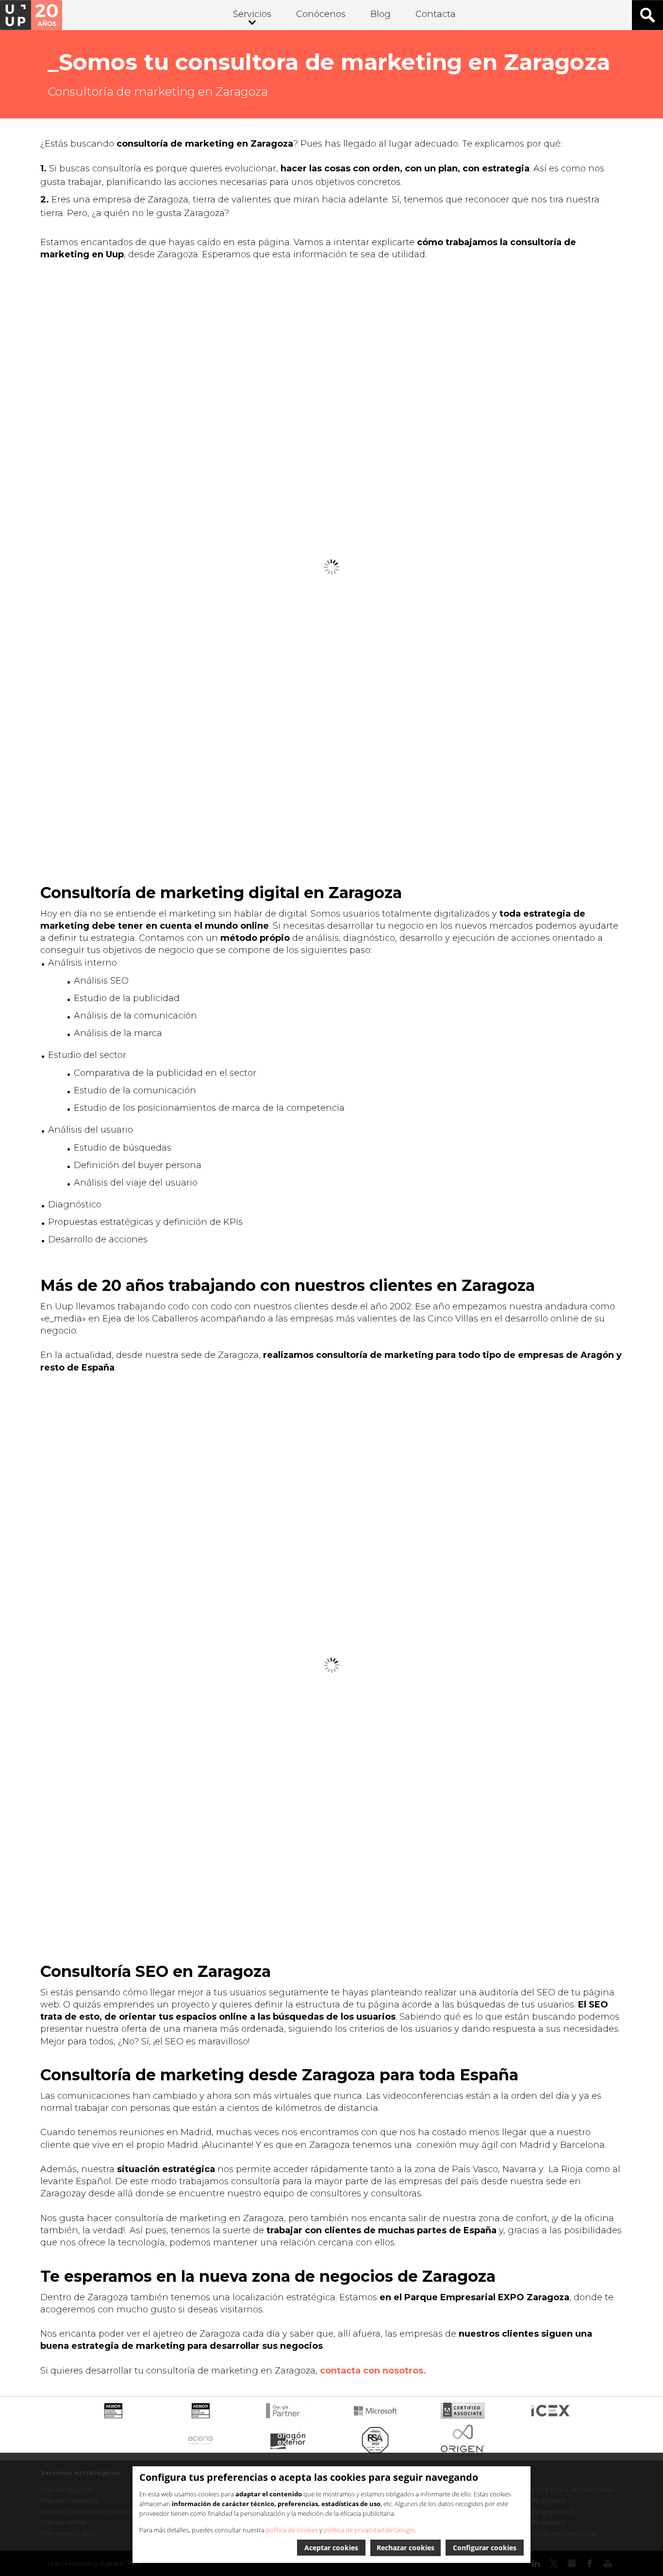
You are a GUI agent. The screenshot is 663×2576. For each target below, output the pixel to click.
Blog (381, 14)
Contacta (436, 14)
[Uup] (31, 15)
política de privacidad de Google (369, 2530)
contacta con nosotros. (373, 2371)
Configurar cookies (485, 2548)
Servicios (252, 14)
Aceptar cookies (331, 2548)
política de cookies (292, 2530)
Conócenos (321, 14)
